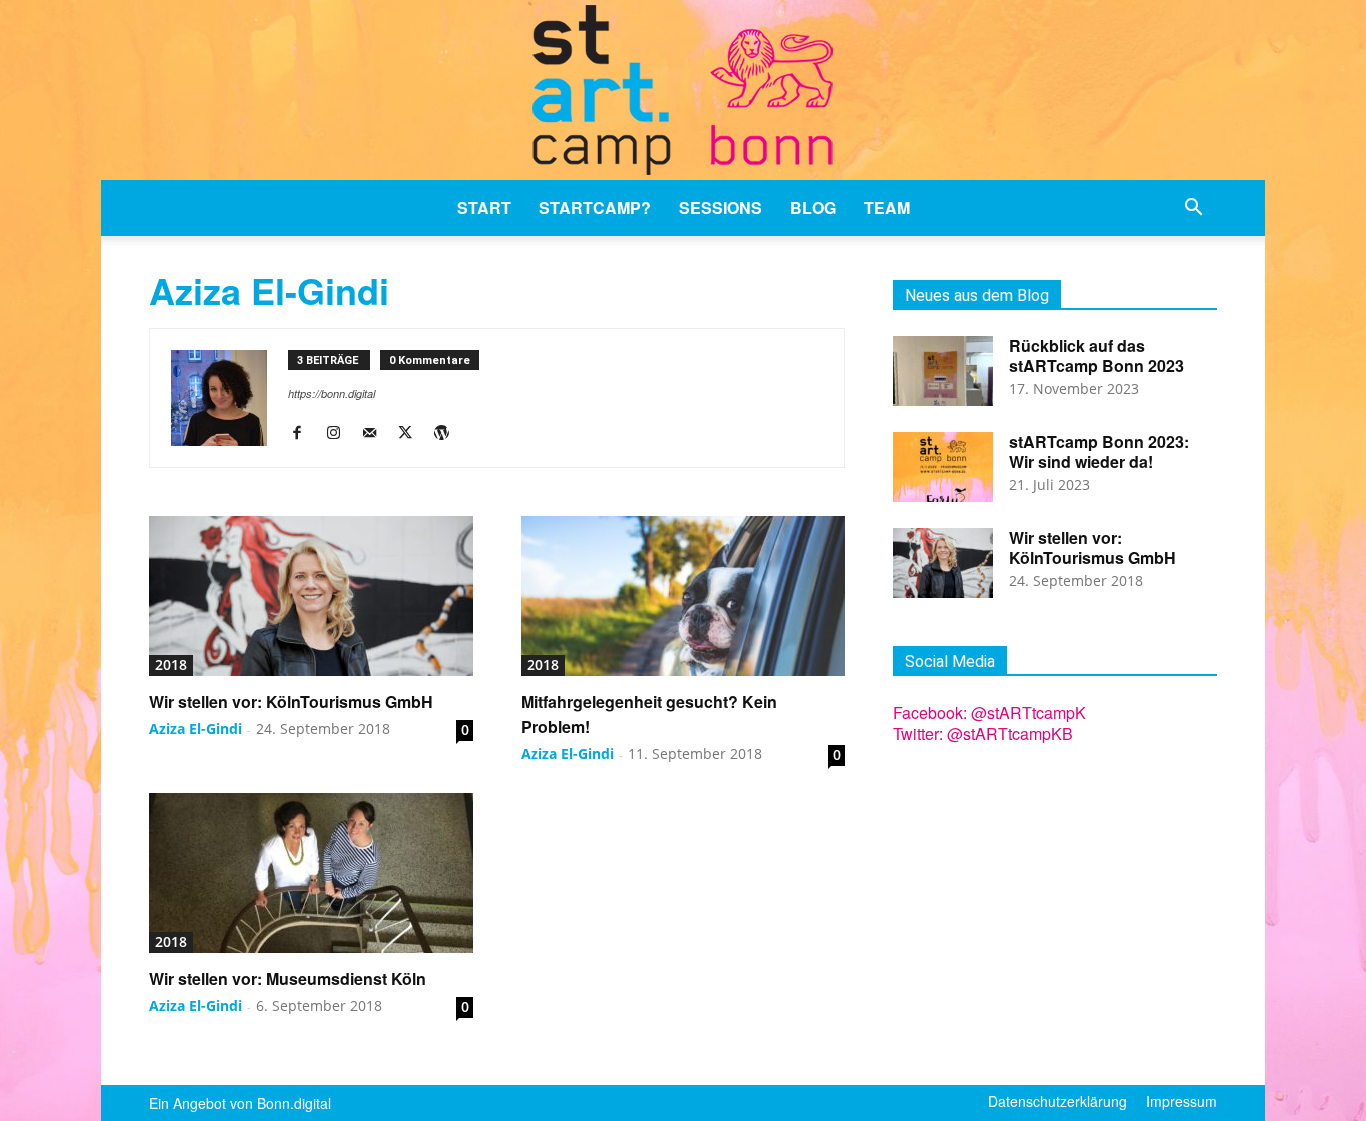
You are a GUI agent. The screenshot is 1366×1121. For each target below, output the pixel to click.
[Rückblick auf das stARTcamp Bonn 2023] (943, 371)
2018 (171, 664)
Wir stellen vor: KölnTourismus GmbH (291, 701)
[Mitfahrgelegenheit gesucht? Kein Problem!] (683, 596)
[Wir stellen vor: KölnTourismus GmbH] (311, 596)
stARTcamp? (595, 207)
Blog (813, 207)
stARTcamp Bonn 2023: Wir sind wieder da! (1099, 451)
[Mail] (376, 433)
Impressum (1181, 1101)
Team (887, 207)
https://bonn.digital (331, 393)
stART (484, 207)
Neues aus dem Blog (977, 295)
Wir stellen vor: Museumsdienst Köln (287, 978)
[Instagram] (340, 433)
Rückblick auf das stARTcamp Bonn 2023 (1096, 355)
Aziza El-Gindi (195, 728)
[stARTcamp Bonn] (683, 90)
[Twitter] (412, 433)
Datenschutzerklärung (1057, 1101)
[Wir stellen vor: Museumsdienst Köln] (311, 873)
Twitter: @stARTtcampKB (983, 733)
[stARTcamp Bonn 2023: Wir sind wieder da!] (943, 467)
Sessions (720, 207)
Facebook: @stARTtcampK (989, 712)
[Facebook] (304, 433)
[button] (1193, 209)
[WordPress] (448, 433)
